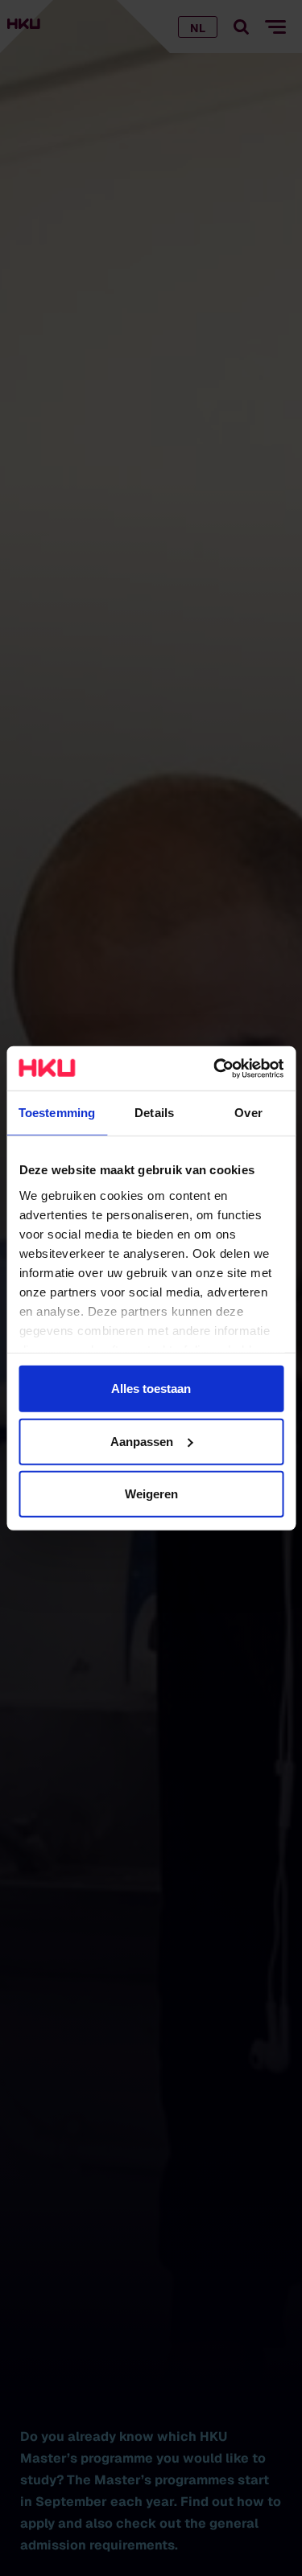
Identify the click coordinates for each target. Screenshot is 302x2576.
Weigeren (151, 1494)
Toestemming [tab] (57, 1113)
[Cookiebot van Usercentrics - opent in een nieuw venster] (215, 1068)
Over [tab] (248, 1113)
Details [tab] (154, 1113)
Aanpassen (142, 1441)
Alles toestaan (151, 1389)
